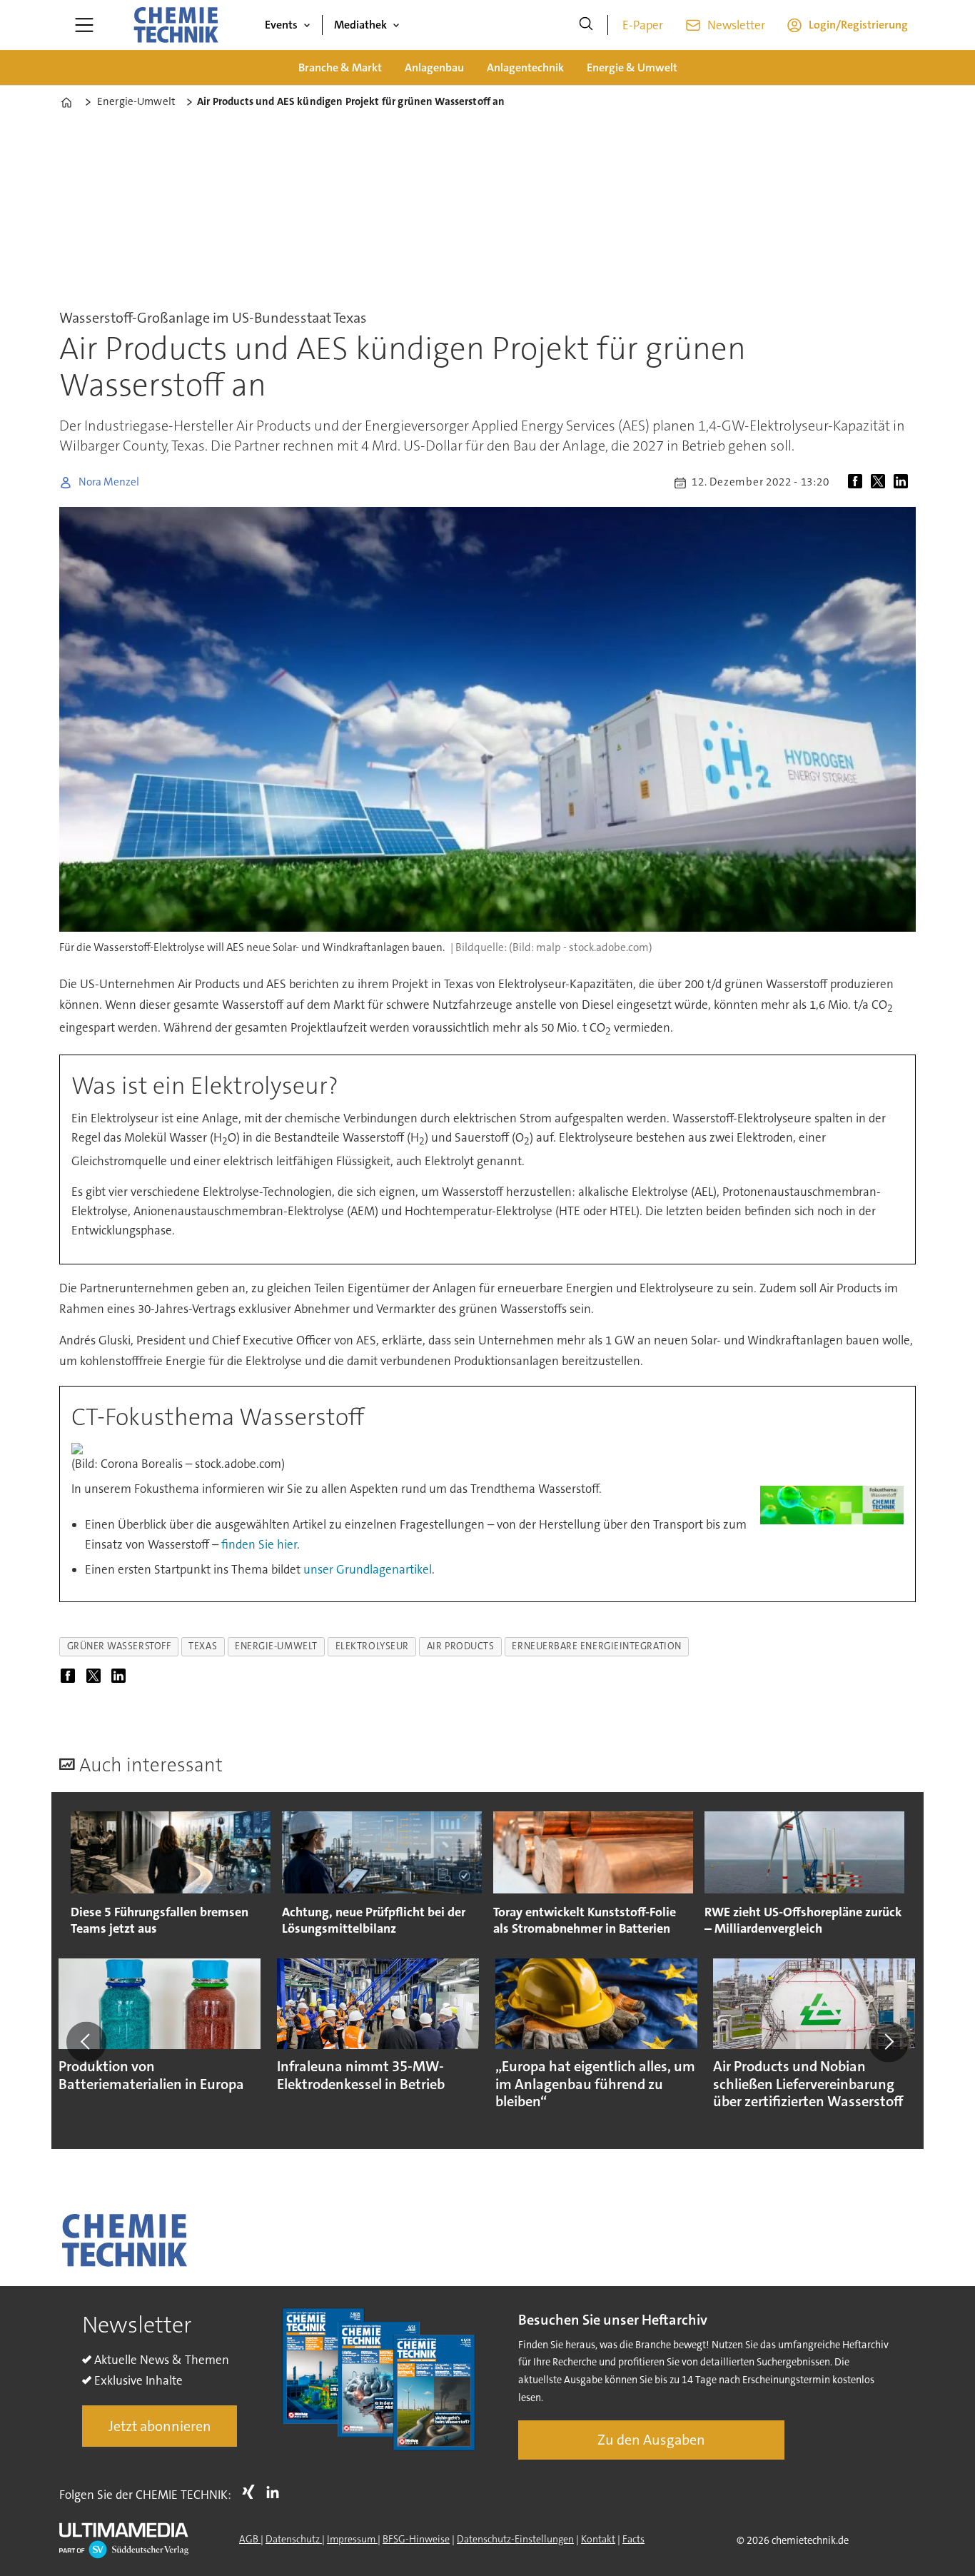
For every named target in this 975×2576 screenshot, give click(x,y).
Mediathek (360, 25)
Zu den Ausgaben (651, 2440)
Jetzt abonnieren (160, 2426)
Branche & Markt (340, 67)
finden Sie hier (259, 1544)
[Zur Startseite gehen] (176, 25)
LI (276, 2492)
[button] (86, 2042)
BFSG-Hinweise (416, 2539)
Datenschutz (294, 2539)
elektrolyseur (372, 1646)
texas (203, 1646)
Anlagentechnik (525, 67)
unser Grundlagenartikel (368, 1569)
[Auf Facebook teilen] (858, 483)
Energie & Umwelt (632, 67)
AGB (250, 2539)
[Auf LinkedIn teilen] (904, 483)
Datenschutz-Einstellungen (515, 2539)
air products (461, 1646)
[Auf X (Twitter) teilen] (881, 483)
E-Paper (643, 25)
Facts (633, 2539)
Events (281, 25)
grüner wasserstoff (119, 1646)
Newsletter (736, 25)
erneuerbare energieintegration (596, 1646)
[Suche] (586, 25)
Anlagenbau (434, 67)
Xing (252, 2492)
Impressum (352, 2539)
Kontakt (598, 2539)
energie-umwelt (276, 1646)
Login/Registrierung (858, 25)
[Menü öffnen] (84, 25)
